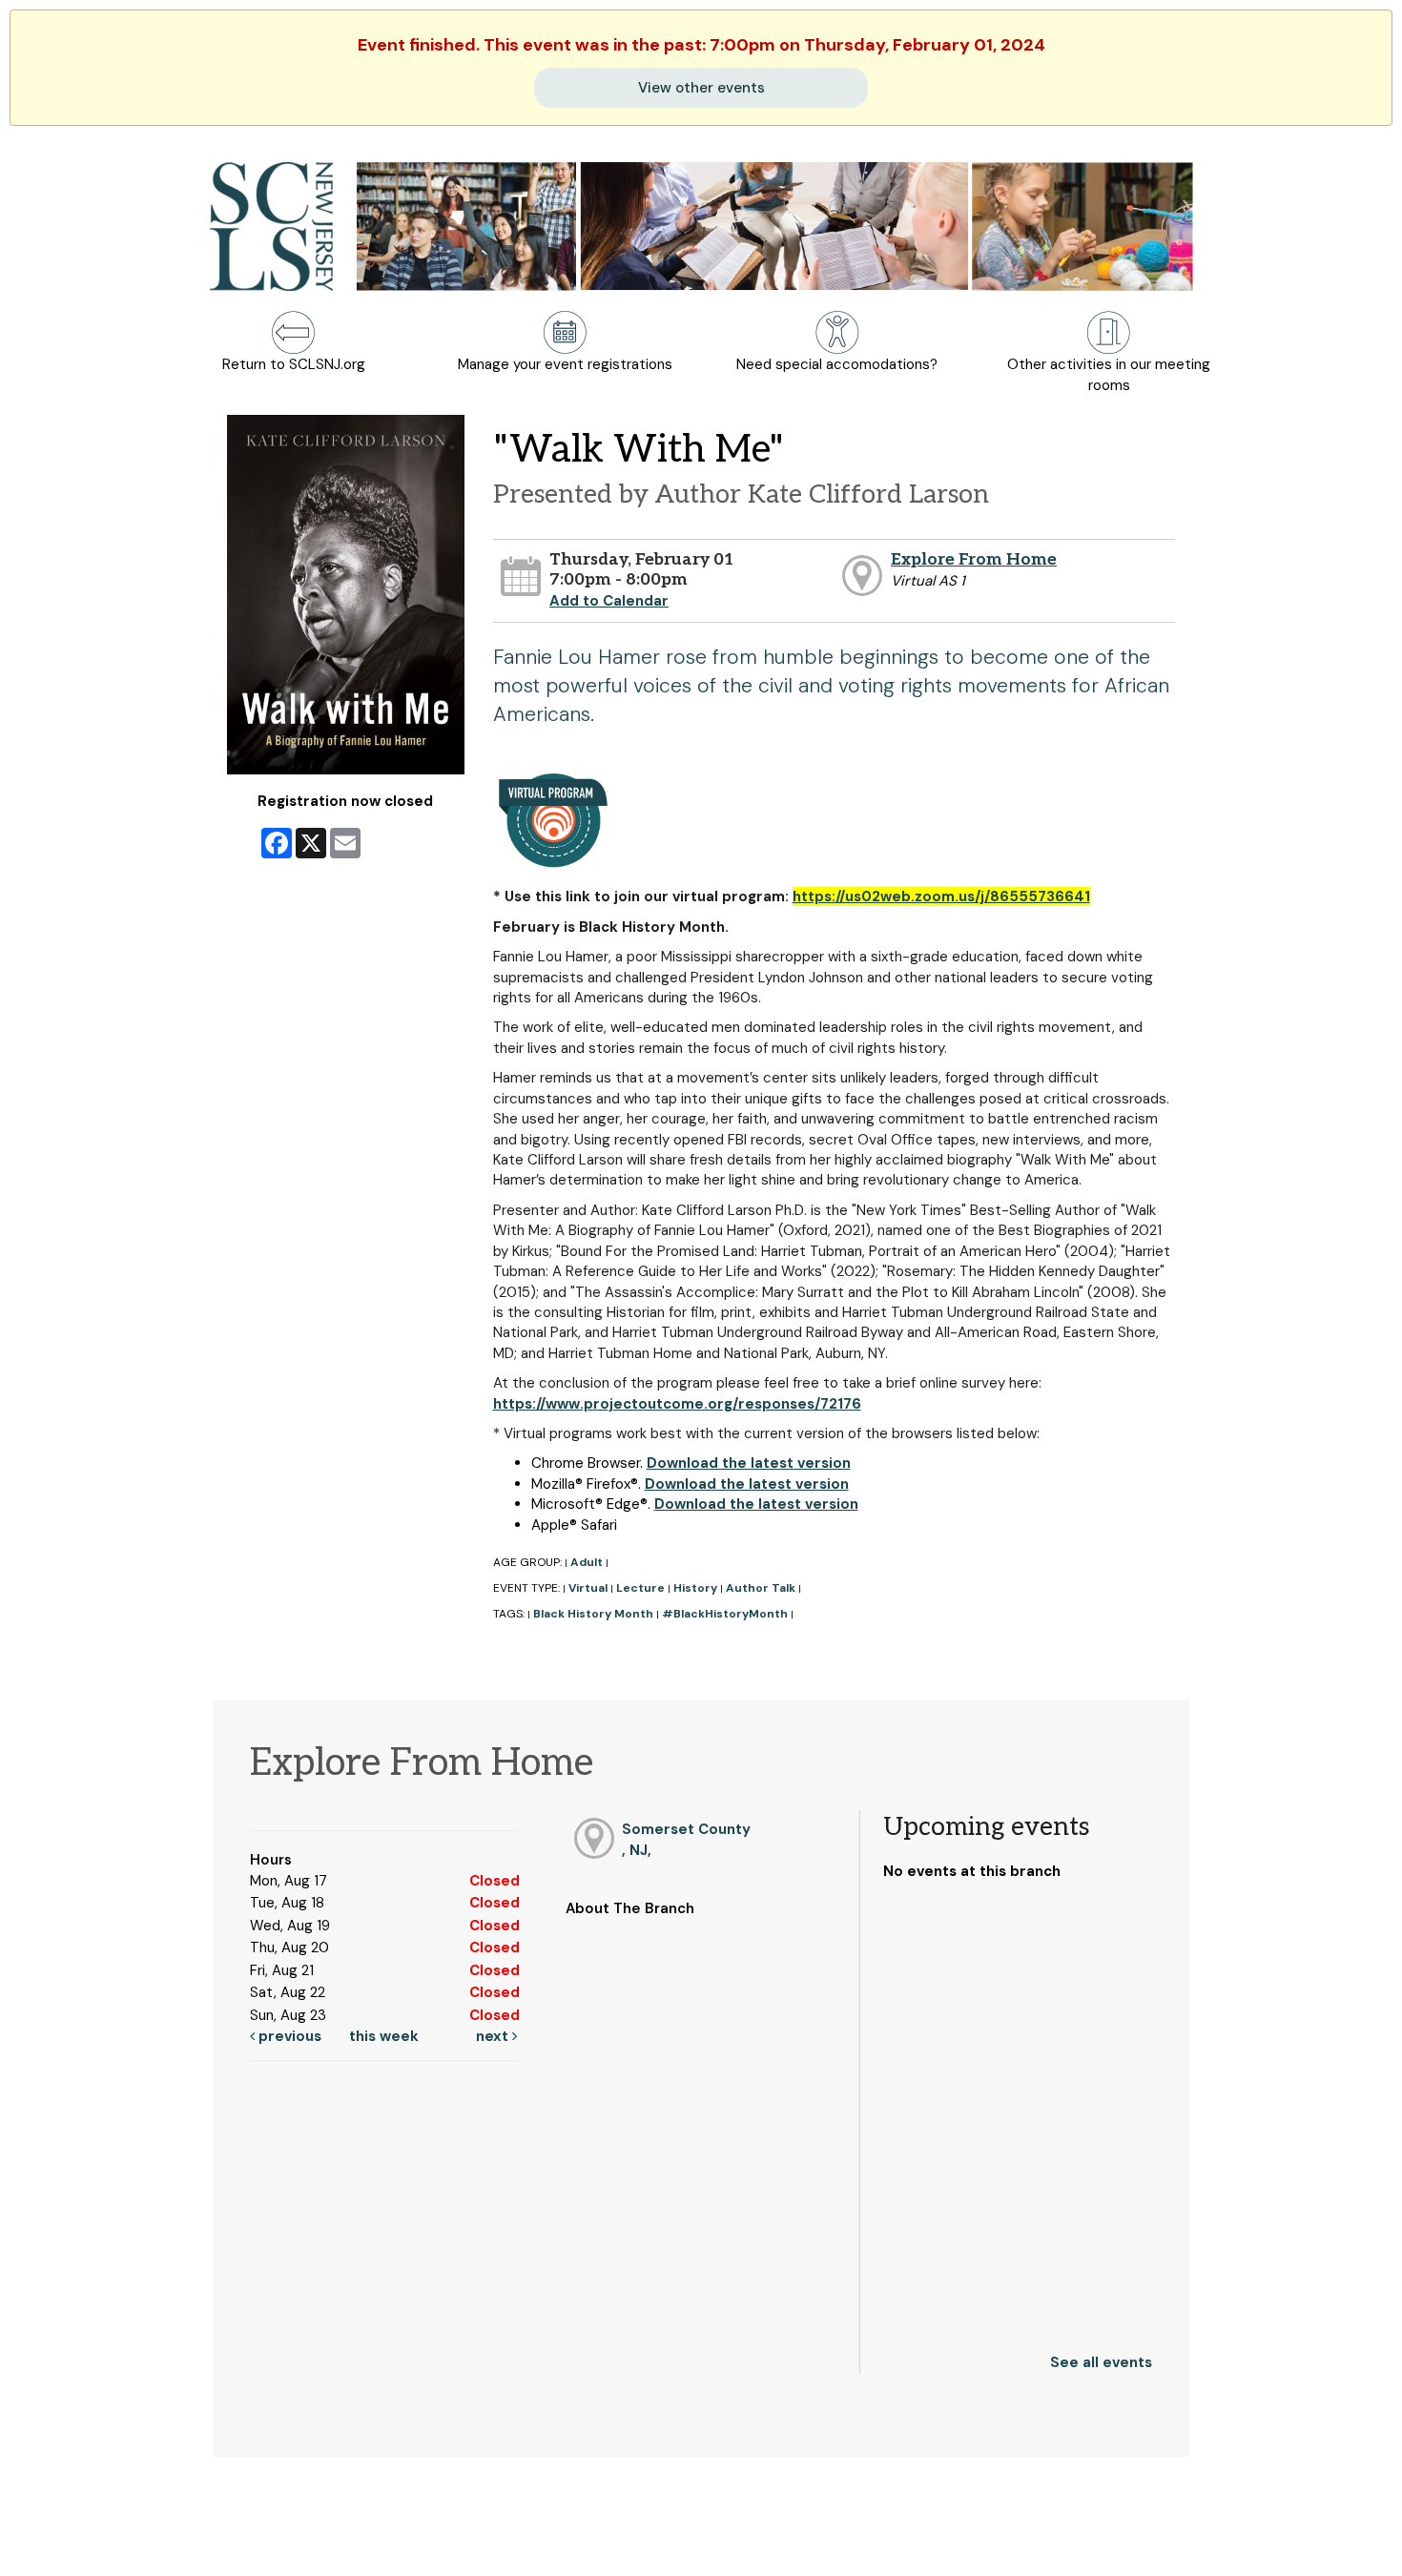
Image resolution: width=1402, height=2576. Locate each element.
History (695, 1588)
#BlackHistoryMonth (725, 1614)
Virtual (588, 1588)
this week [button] (384, 2036)
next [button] (494, 2036)
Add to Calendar (609, 601)
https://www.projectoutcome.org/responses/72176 (677, 1404)
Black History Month (593, 1614)
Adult (587, 1562)
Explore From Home (974, 559)
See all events (1101, 2362)
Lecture (640, 1588)
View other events (701, 88)
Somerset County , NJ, (686, 1839)
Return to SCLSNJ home (89, 2545)
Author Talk (761, 1588)
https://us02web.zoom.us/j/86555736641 (941, 896)
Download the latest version (749, 1463)
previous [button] (288, 2036)
